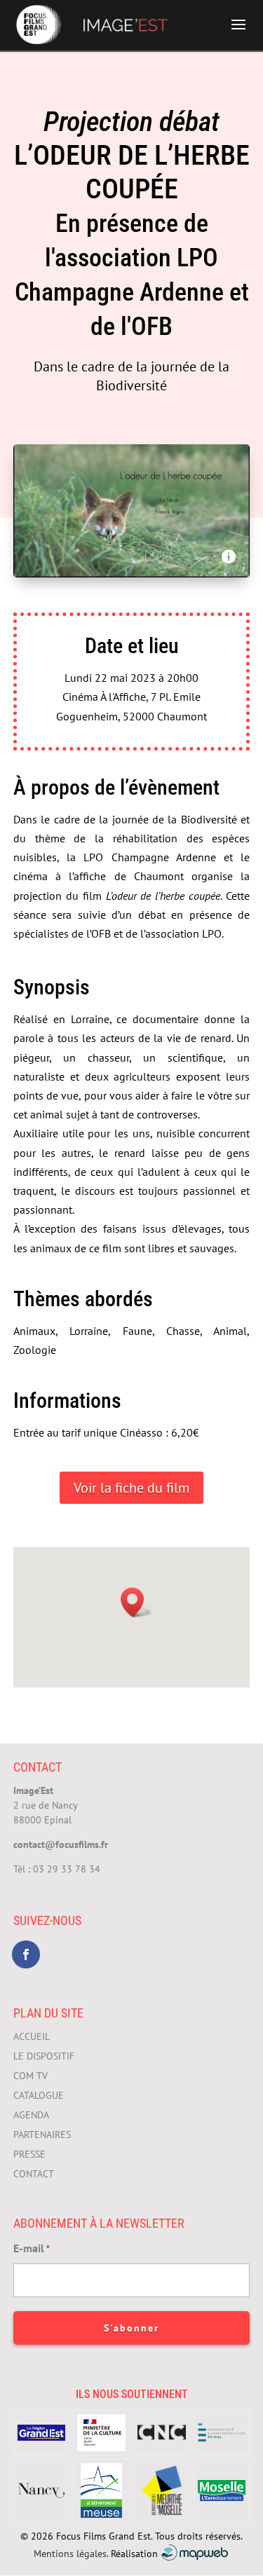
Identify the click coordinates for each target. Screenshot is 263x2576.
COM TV (31, 2076)
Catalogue (39, 2095)
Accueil (32, 2036)
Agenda (31, 2115)
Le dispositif (44, 2056)
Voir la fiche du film (131, 1488)
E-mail (32, 2248)
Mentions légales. (71, 2553)
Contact (34, 2174)
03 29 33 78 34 (67, 1869)
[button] (137, 1602)
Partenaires (42, 2135)
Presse (29, 2154)
